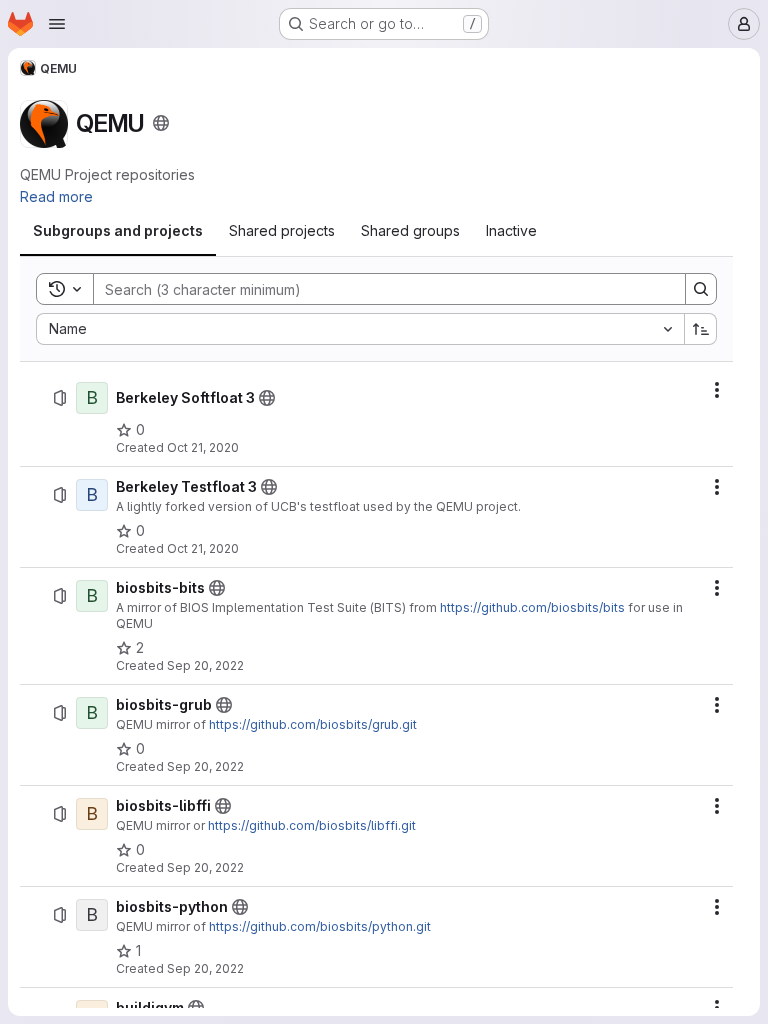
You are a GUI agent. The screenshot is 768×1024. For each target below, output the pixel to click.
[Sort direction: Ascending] (701, 329)
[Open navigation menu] (57, 24)
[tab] (118, 231)
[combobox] (360, 329)
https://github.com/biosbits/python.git (320, 926)
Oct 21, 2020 (203, 447)
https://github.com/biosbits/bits (532, 607)
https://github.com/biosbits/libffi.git (312, 825)
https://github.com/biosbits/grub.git (313, 724)
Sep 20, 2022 (205, 665)
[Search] (701, 289)
